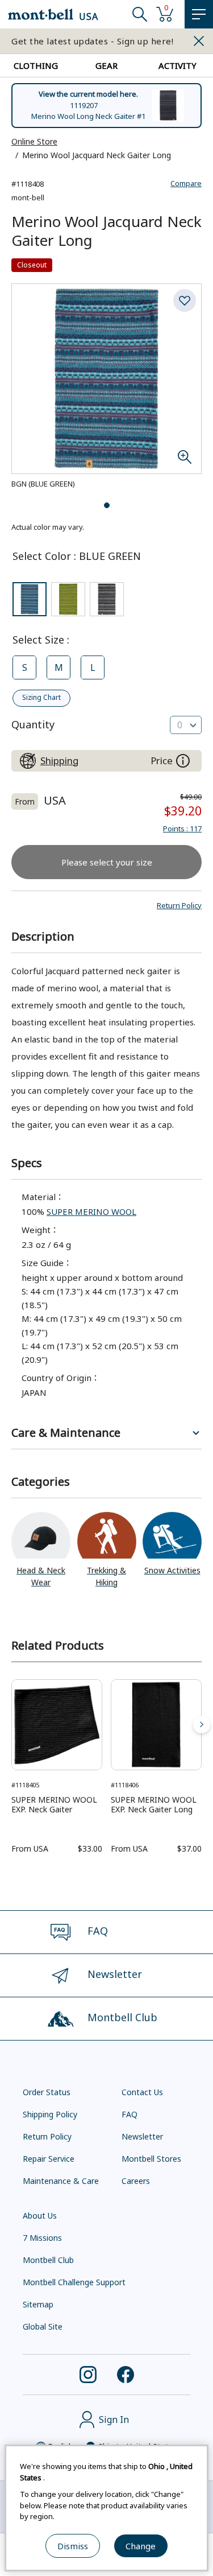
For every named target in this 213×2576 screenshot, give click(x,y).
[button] (179, 905)
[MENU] (199, 14)
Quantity (33, 724)
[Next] (202, 1725)
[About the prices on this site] (183, 761)
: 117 (182, 829)
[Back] (11, 1725)
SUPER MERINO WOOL (91, 1211)
